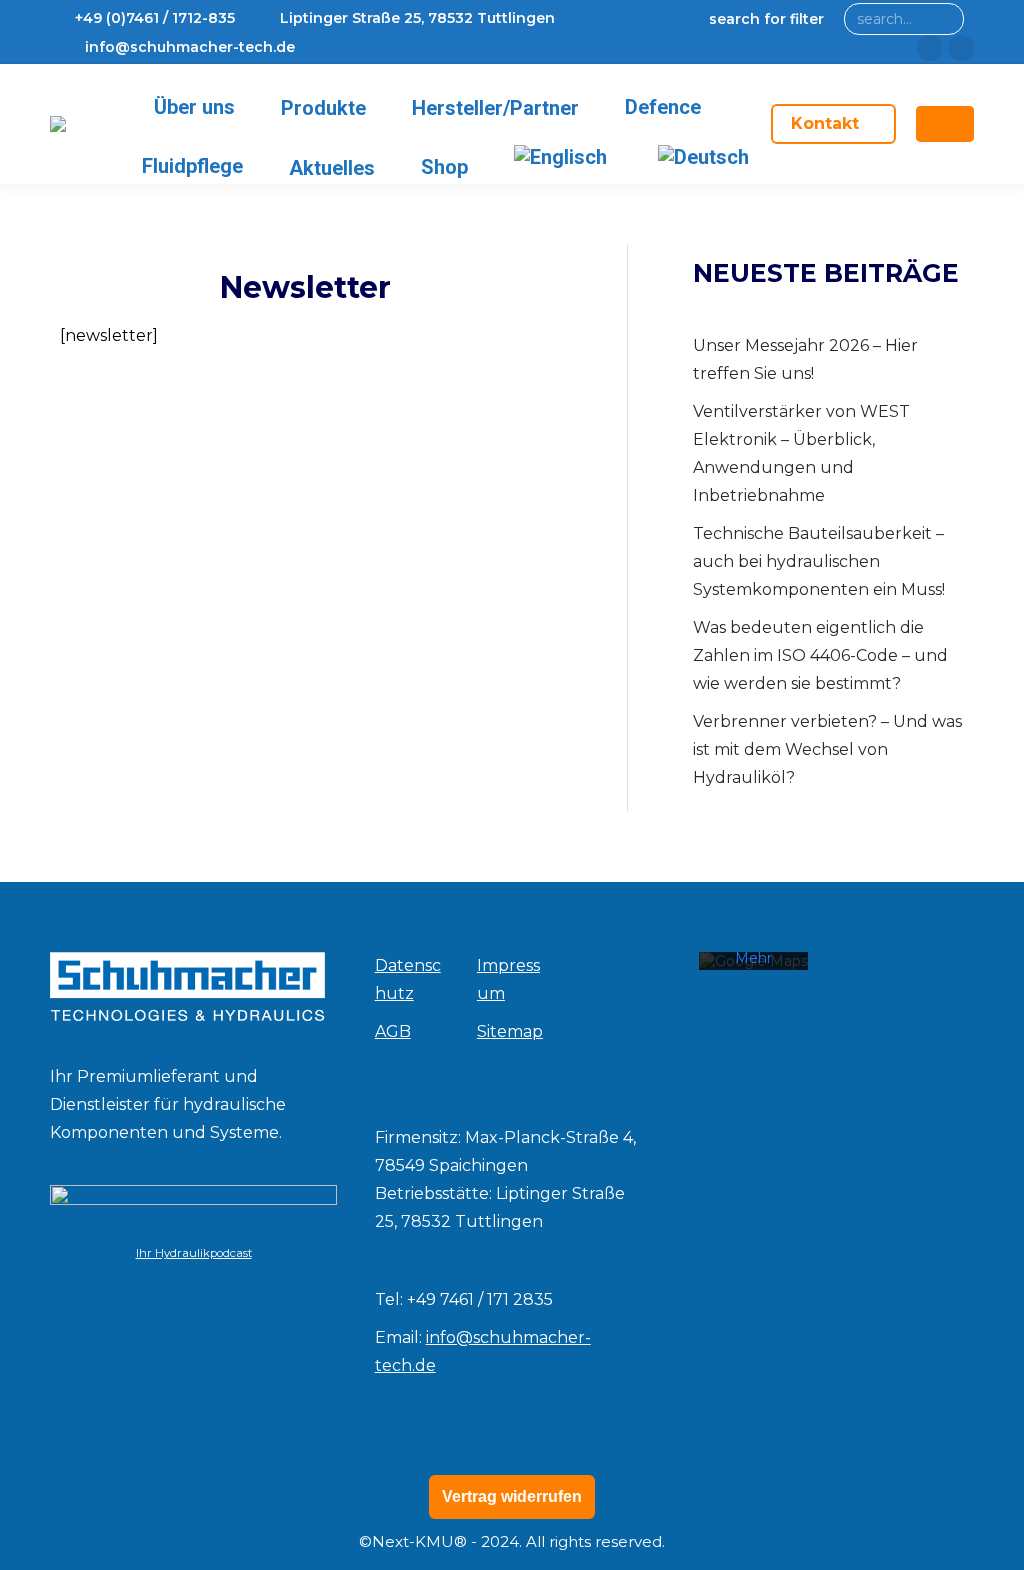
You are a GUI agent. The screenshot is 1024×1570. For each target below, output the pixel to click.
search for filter (766, 19)
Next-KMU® (419, 1541)
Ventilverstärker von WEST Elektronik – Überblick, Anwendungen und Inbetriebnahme (801, 453)
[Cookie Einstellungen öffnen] (44, 1544)
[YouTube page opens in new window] (961, 48)
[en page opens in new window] (930, 48)
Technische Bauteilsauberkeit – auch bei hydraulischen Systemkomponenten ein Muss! (819, 561)
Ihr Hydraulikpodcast (194, 1253)
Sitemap (510, 1031)
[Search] (944, 19)
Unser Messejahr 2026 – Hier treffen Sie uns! (805, 359)
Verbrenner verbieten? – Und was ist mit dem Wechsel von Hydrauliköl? (827, 749)
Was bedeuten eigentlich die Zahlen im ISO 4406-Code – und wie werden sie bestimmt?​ (820, 655)
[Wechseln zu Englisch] (564, 156)
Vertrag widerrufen (512, 1496)
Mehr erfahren (753, 967)
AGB (393, 1031)
